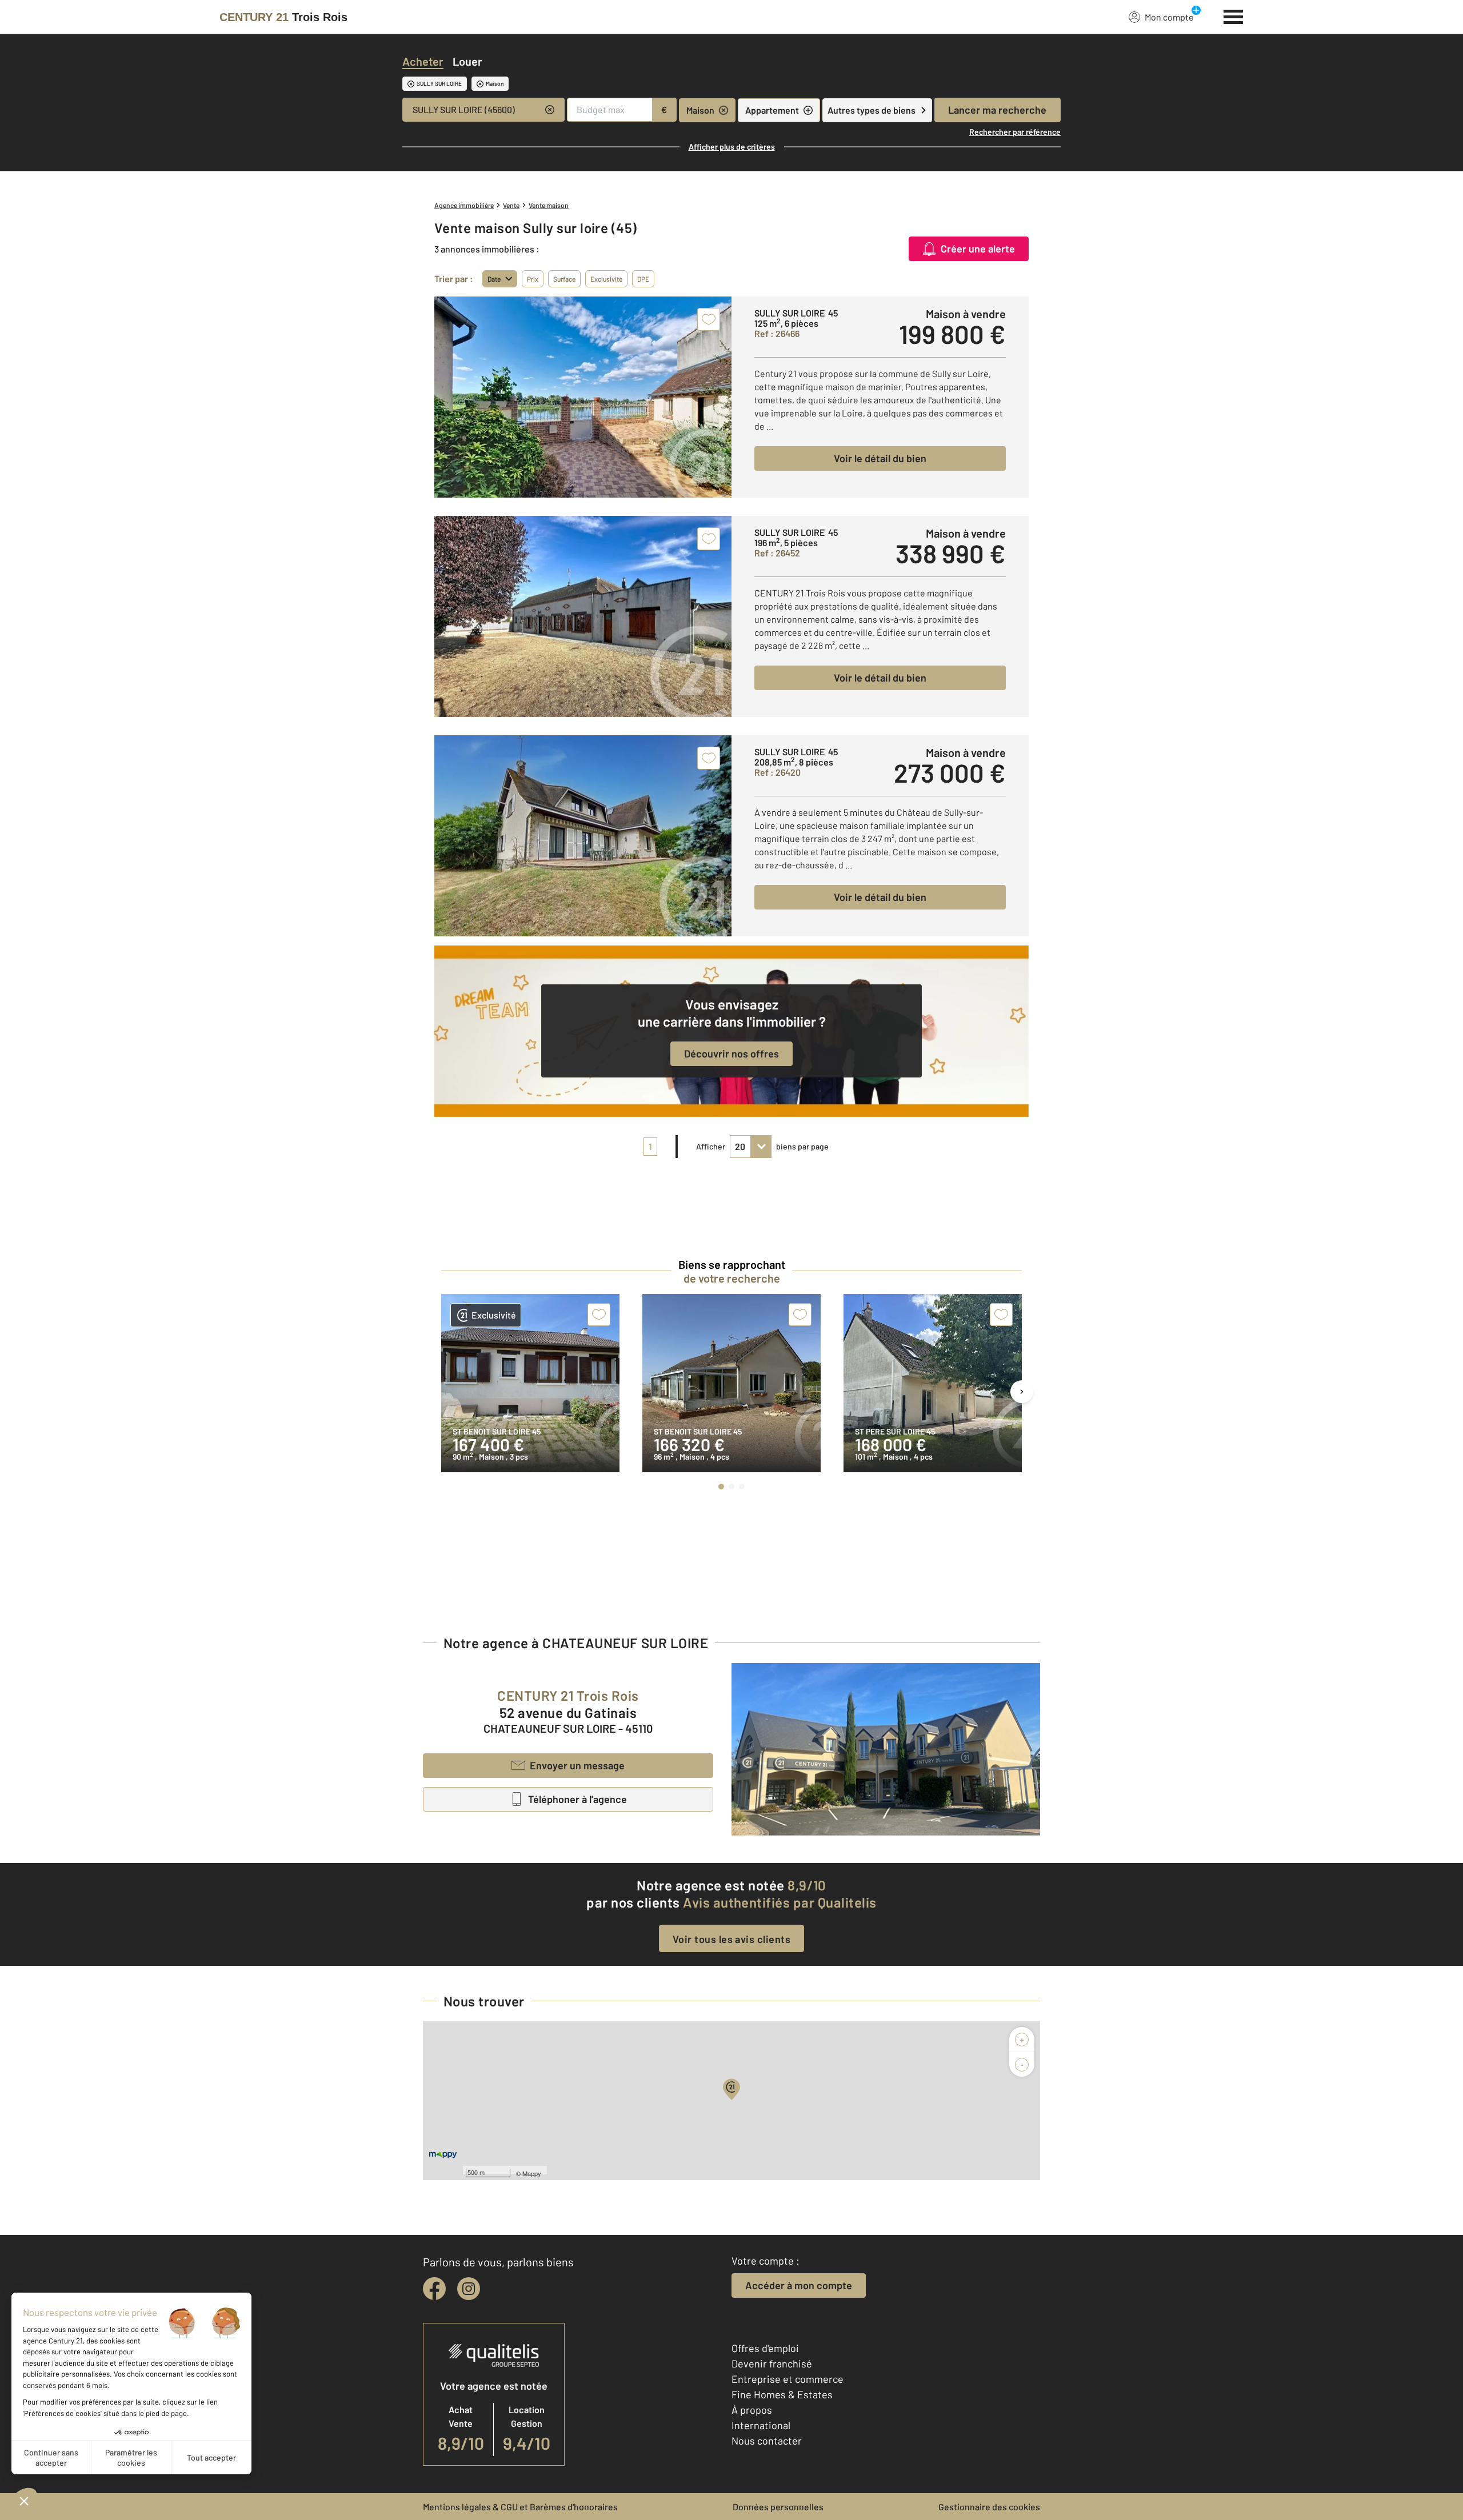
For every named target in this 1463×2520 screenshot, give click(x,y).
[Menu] (1234, 15)
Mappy (532, 2173)
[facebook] (434, 2289)
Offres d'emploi (765, 2348)
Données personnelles (778, 2507)
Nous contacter (767, 2441)
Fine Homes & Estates (782, 2394)
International (761, 2425)
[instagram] (469, 2289)
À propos (752, 2410)
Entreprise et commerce (788, 2379)
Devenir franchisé (772, 2363)
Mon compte (1169, 17)
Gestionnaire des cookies (989, 2507)
